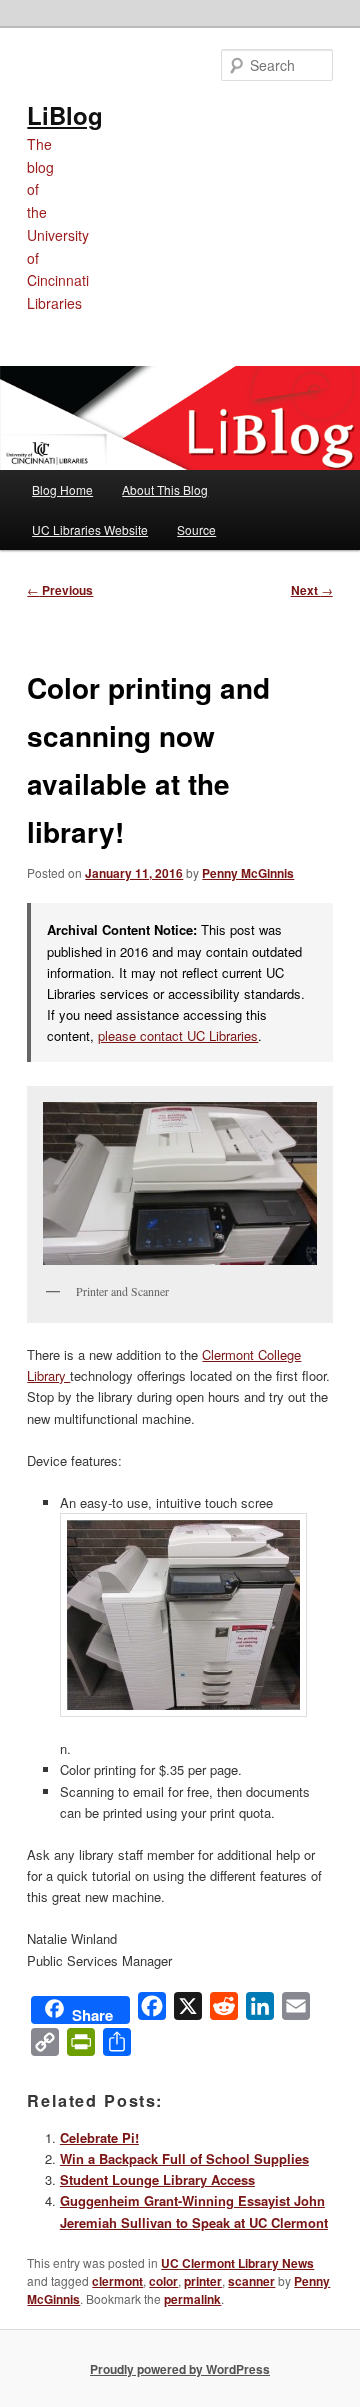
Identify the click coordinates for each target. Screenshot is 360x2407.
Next (312, 590)
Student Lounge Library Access (157, 2179)
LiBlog (65, 115)
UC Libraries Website (90, 529)
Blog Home (62, 489)
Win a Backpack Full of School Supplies (184, 2158)
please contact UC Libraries (178, 1035)
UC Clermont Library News (237, 2263)
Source (196, 529)
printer (203, 2281)
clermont (117, 2281)
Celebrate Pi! (99, 2137)
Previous (60, 590)
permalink (192, 2299)
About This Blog (165, 489)
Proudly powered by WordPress (180, 2369)
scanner (251, 2281)
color (163, 2281)
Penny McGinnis (248, 873)
